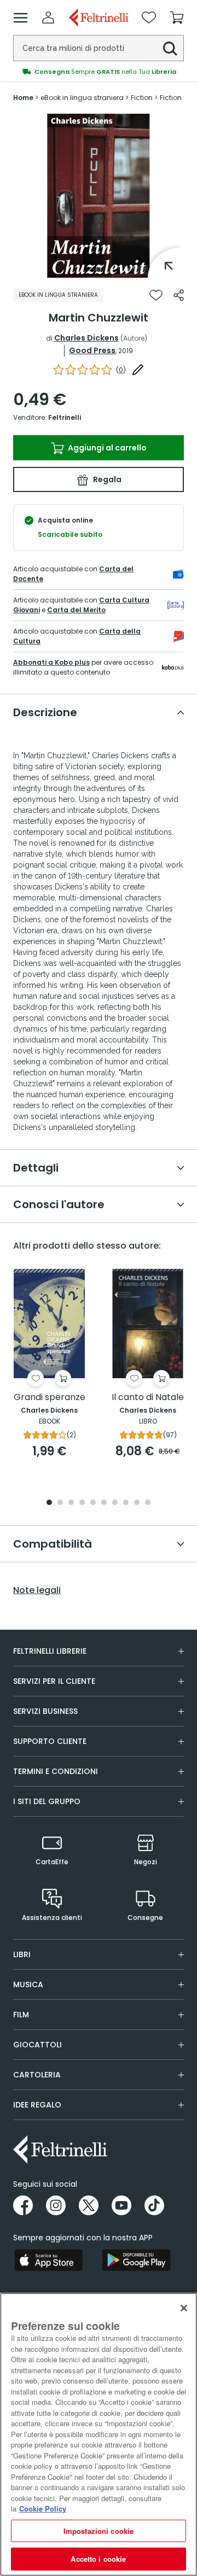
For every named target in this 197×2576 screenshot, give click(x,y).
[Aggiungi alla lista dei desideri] (156, 295)
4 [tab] (82, 1503)
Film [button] (21, 2015)
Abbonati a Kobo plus (51, 662)
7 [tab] (115, 1503)
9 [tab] (137, 1503)
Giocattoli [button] (37, 2045)
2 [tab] (60, 1503)
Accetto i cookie (98, 2559)
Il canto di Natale (148, 1398)
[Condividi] (179, 295)
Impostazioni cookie (99, 2531)
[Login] (48, 17)
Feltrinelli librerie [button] (50, 1651)
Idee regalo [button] (37, 2105)
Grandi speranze (50, 1398)
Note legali (37, 1590)
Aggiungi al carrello (106, 448)
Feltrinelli (65, 417)
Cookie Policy (43, 2508)
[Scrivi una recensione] (138, 370)
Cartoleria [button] (37, 2075)
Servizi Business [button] (45, 1711)
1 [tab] (99, 270)
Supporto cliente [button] (50, 1741)
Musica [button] (28, 1984)
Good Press (92, 350)
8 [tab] (126, 1503)
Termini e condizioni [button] (56, 1771)
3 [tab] (71, 1503)
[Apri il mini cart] (177, 17)
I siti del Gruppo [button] (47, 1801)
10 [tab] (148, 1503)
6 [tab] (104, 1503)
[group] (99, 72)
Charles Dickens (86, 338)
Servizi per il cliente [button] (54, 1681)
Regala (106, 479)
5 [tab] (93, 1503)
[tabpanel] (99, 196)
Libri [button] (22, 1954)
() (121, 370)
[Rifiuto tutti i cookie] (184, 2308)
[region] (99, 2434)
